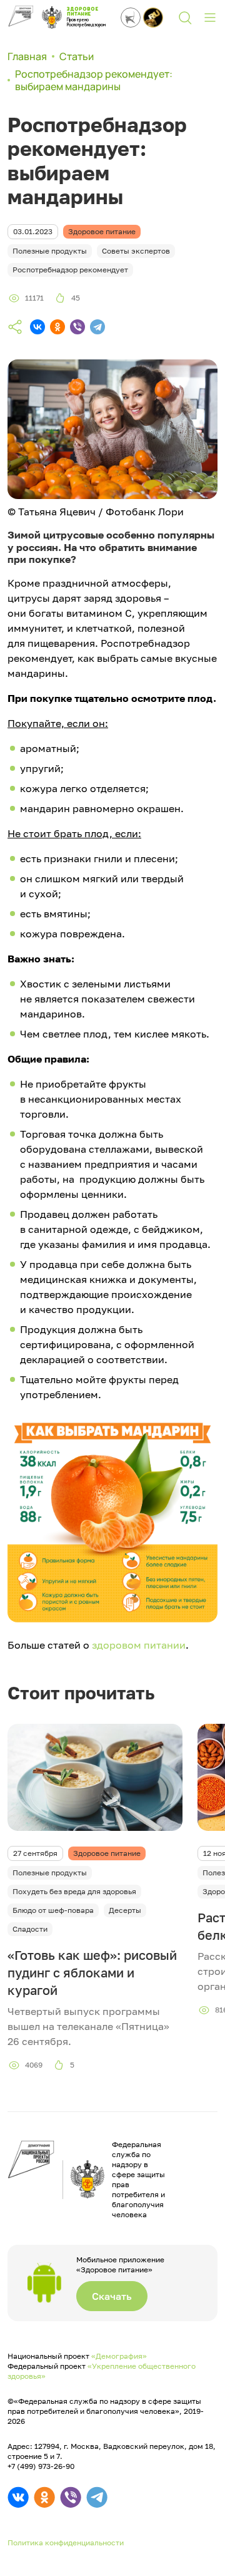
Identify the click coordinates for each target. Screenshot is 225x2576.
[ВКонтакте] (37, 327)
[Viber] (77, 327)
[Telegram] (97, 327)
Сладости (30, 1929)
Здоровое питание (107, 1853)
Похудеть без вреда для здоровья (74, 1891)
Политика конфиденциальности (66, 2543)
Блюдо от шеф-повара (53, 1910)
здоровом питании (139, 1645)
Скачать (112, 2296)
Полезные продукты (50, 1873)
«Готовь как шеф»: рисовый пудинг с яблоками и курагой (92, 1972)
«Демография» (119, 2356)
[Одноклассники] (57, 327)
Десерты (125, 1910)
